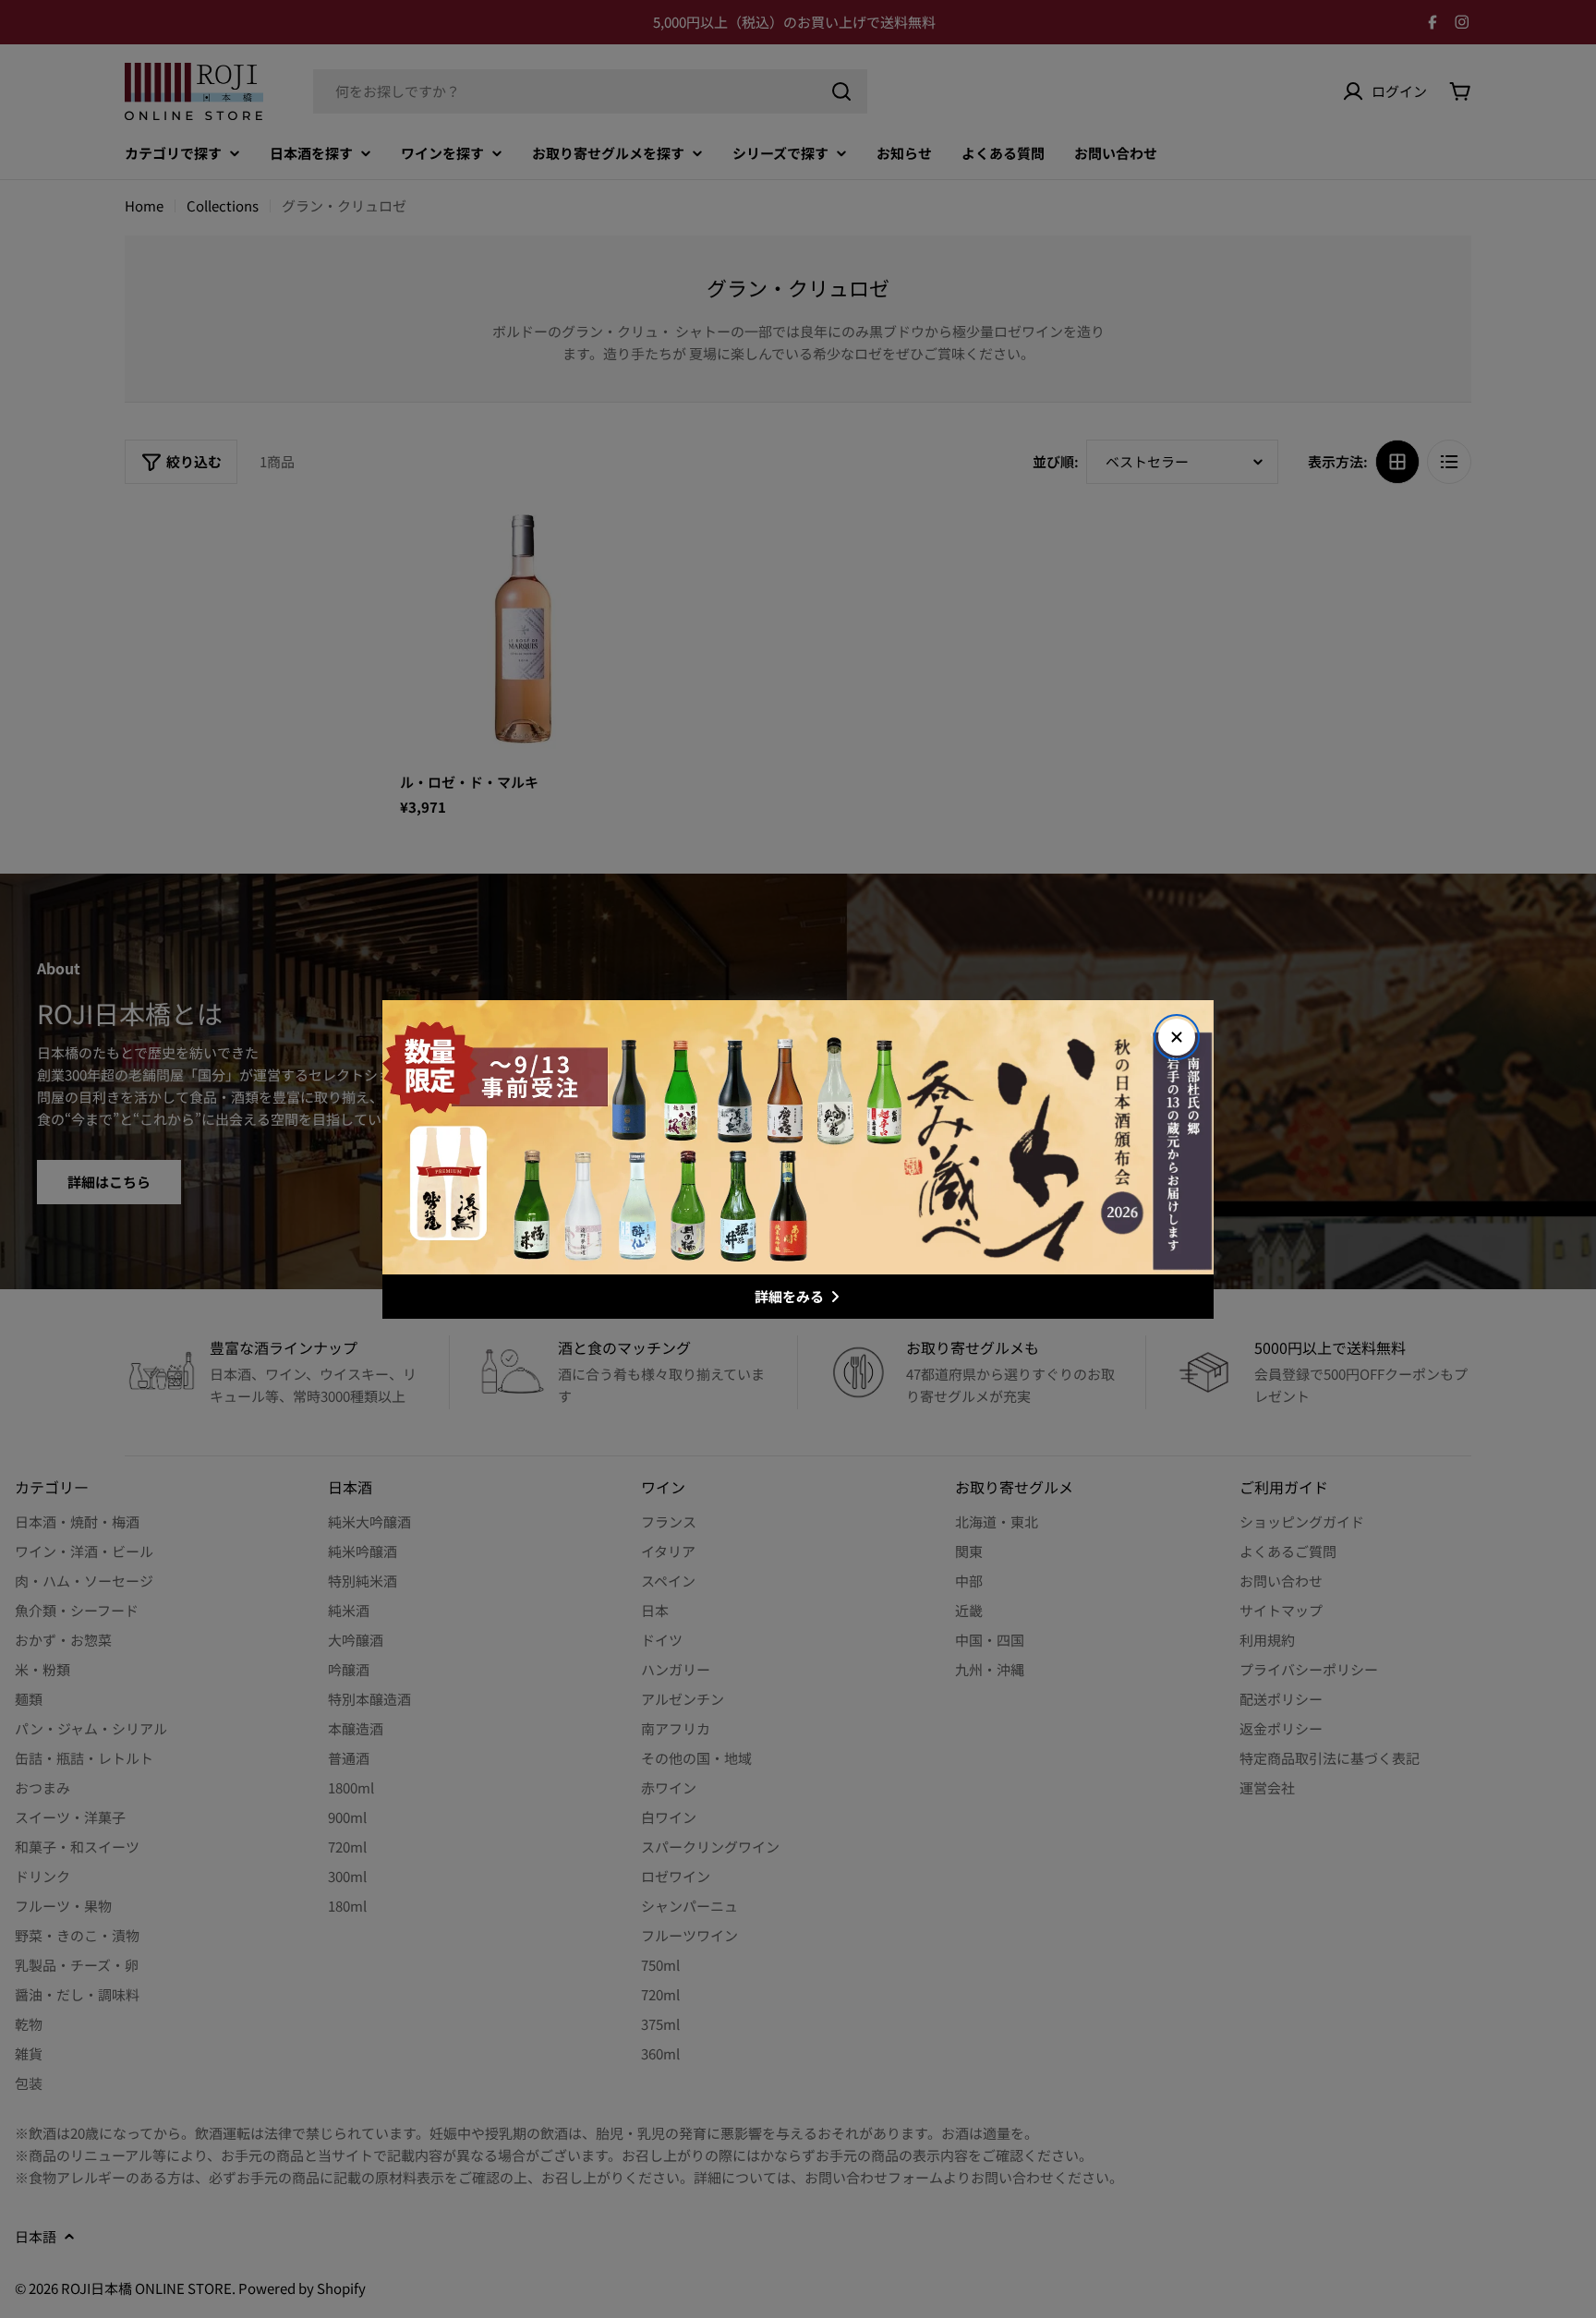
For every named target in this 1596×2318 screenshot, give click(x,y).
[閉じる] (1177, 1037)
